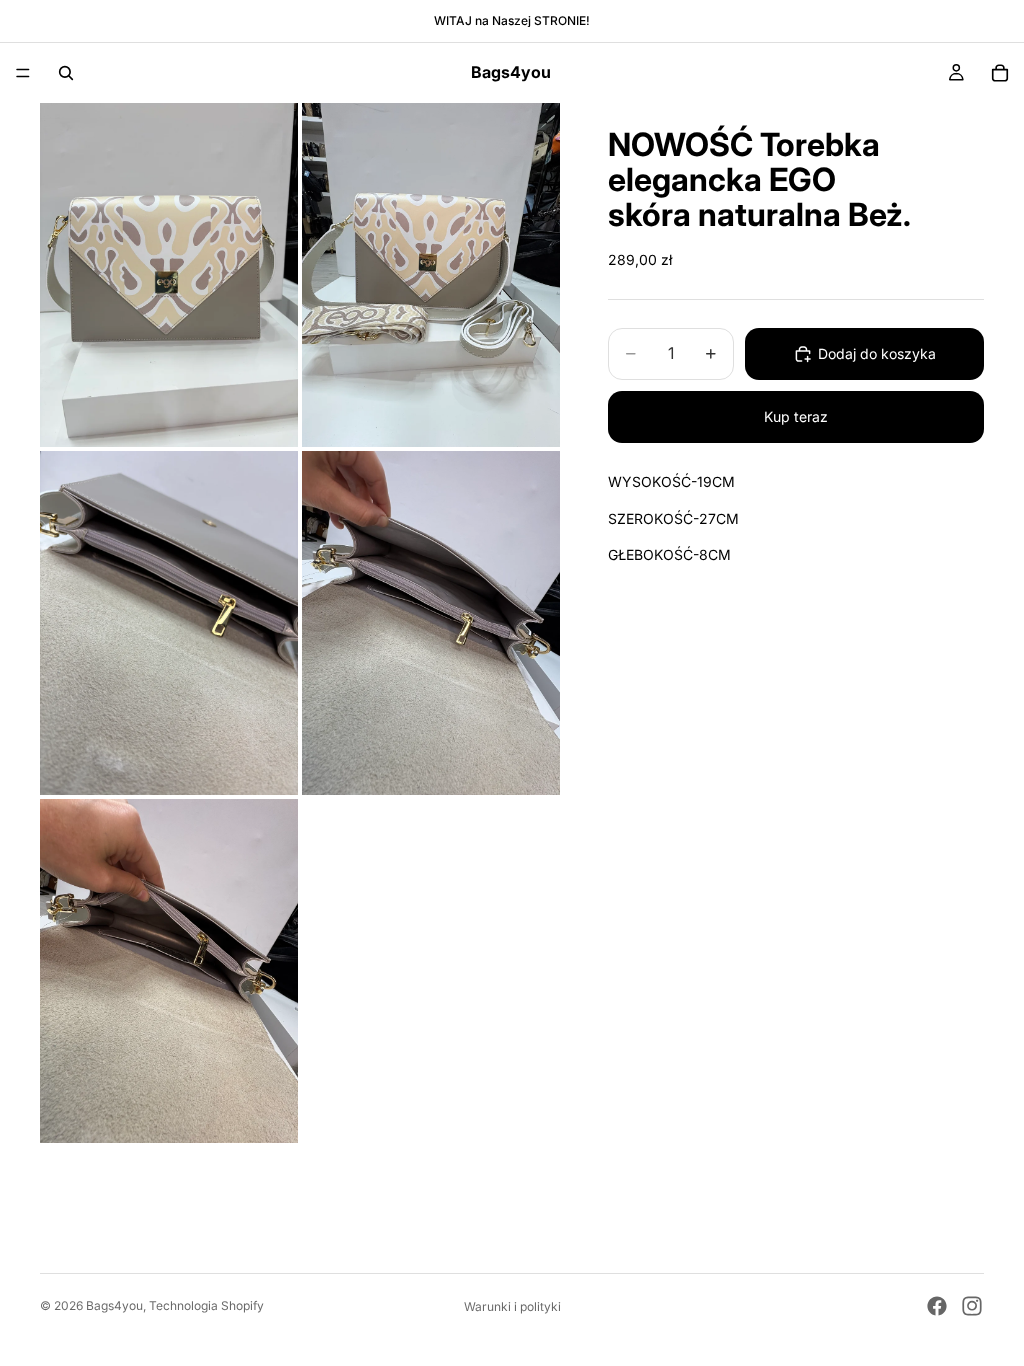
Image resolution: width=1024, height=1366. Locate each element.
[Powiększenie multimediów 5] (169, 971)
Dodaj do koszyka (877, 353)
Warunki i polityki (512, 1306)
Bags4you (114, 1305)
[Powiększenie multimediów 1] (169, 275)
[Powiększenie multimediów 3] (169, 623)
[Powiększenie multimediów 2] (431, 275)
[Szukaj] (66, 73)
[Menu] (23, 73)
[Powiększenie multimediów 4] (431, 623)
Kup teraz (796, 416)
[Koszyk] (1000, 73)
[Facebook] (937, 1306)
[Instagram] (972, 1306)
